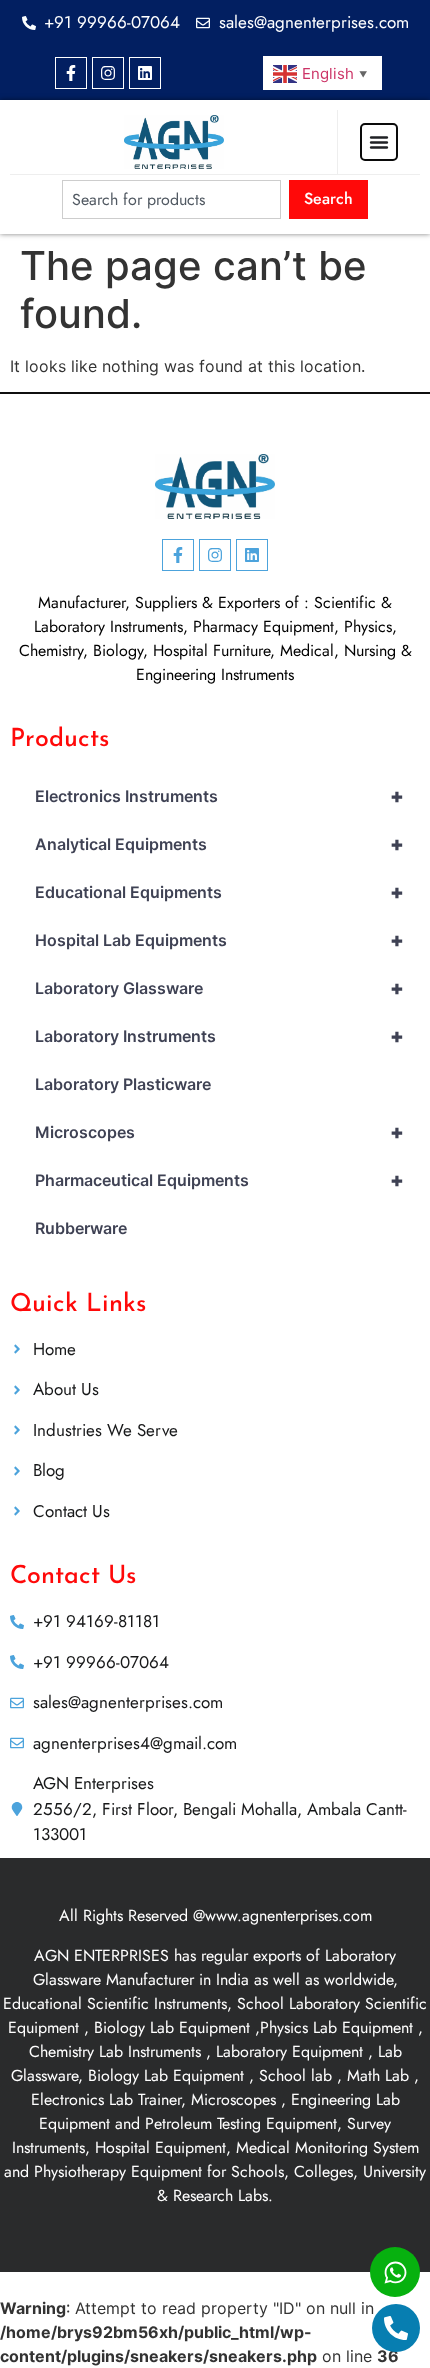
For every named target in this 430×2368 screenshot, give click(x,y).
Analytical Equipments (219, 844)
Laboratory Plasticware (123, 1084)
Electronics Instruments (219, 796)
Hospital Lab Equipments (219, 940)
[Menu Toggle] (379, 142)
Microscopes (219, 1132)
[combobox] (171, 199)
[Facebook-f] (71, 73)
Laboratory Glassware (219, 988)
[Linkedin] (145, 73)
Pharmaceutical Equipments (219, 1180)
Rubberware (81, 1228)
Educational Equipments (219, 892)
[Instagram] (108, 73)
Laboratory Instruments (219, 1036)
